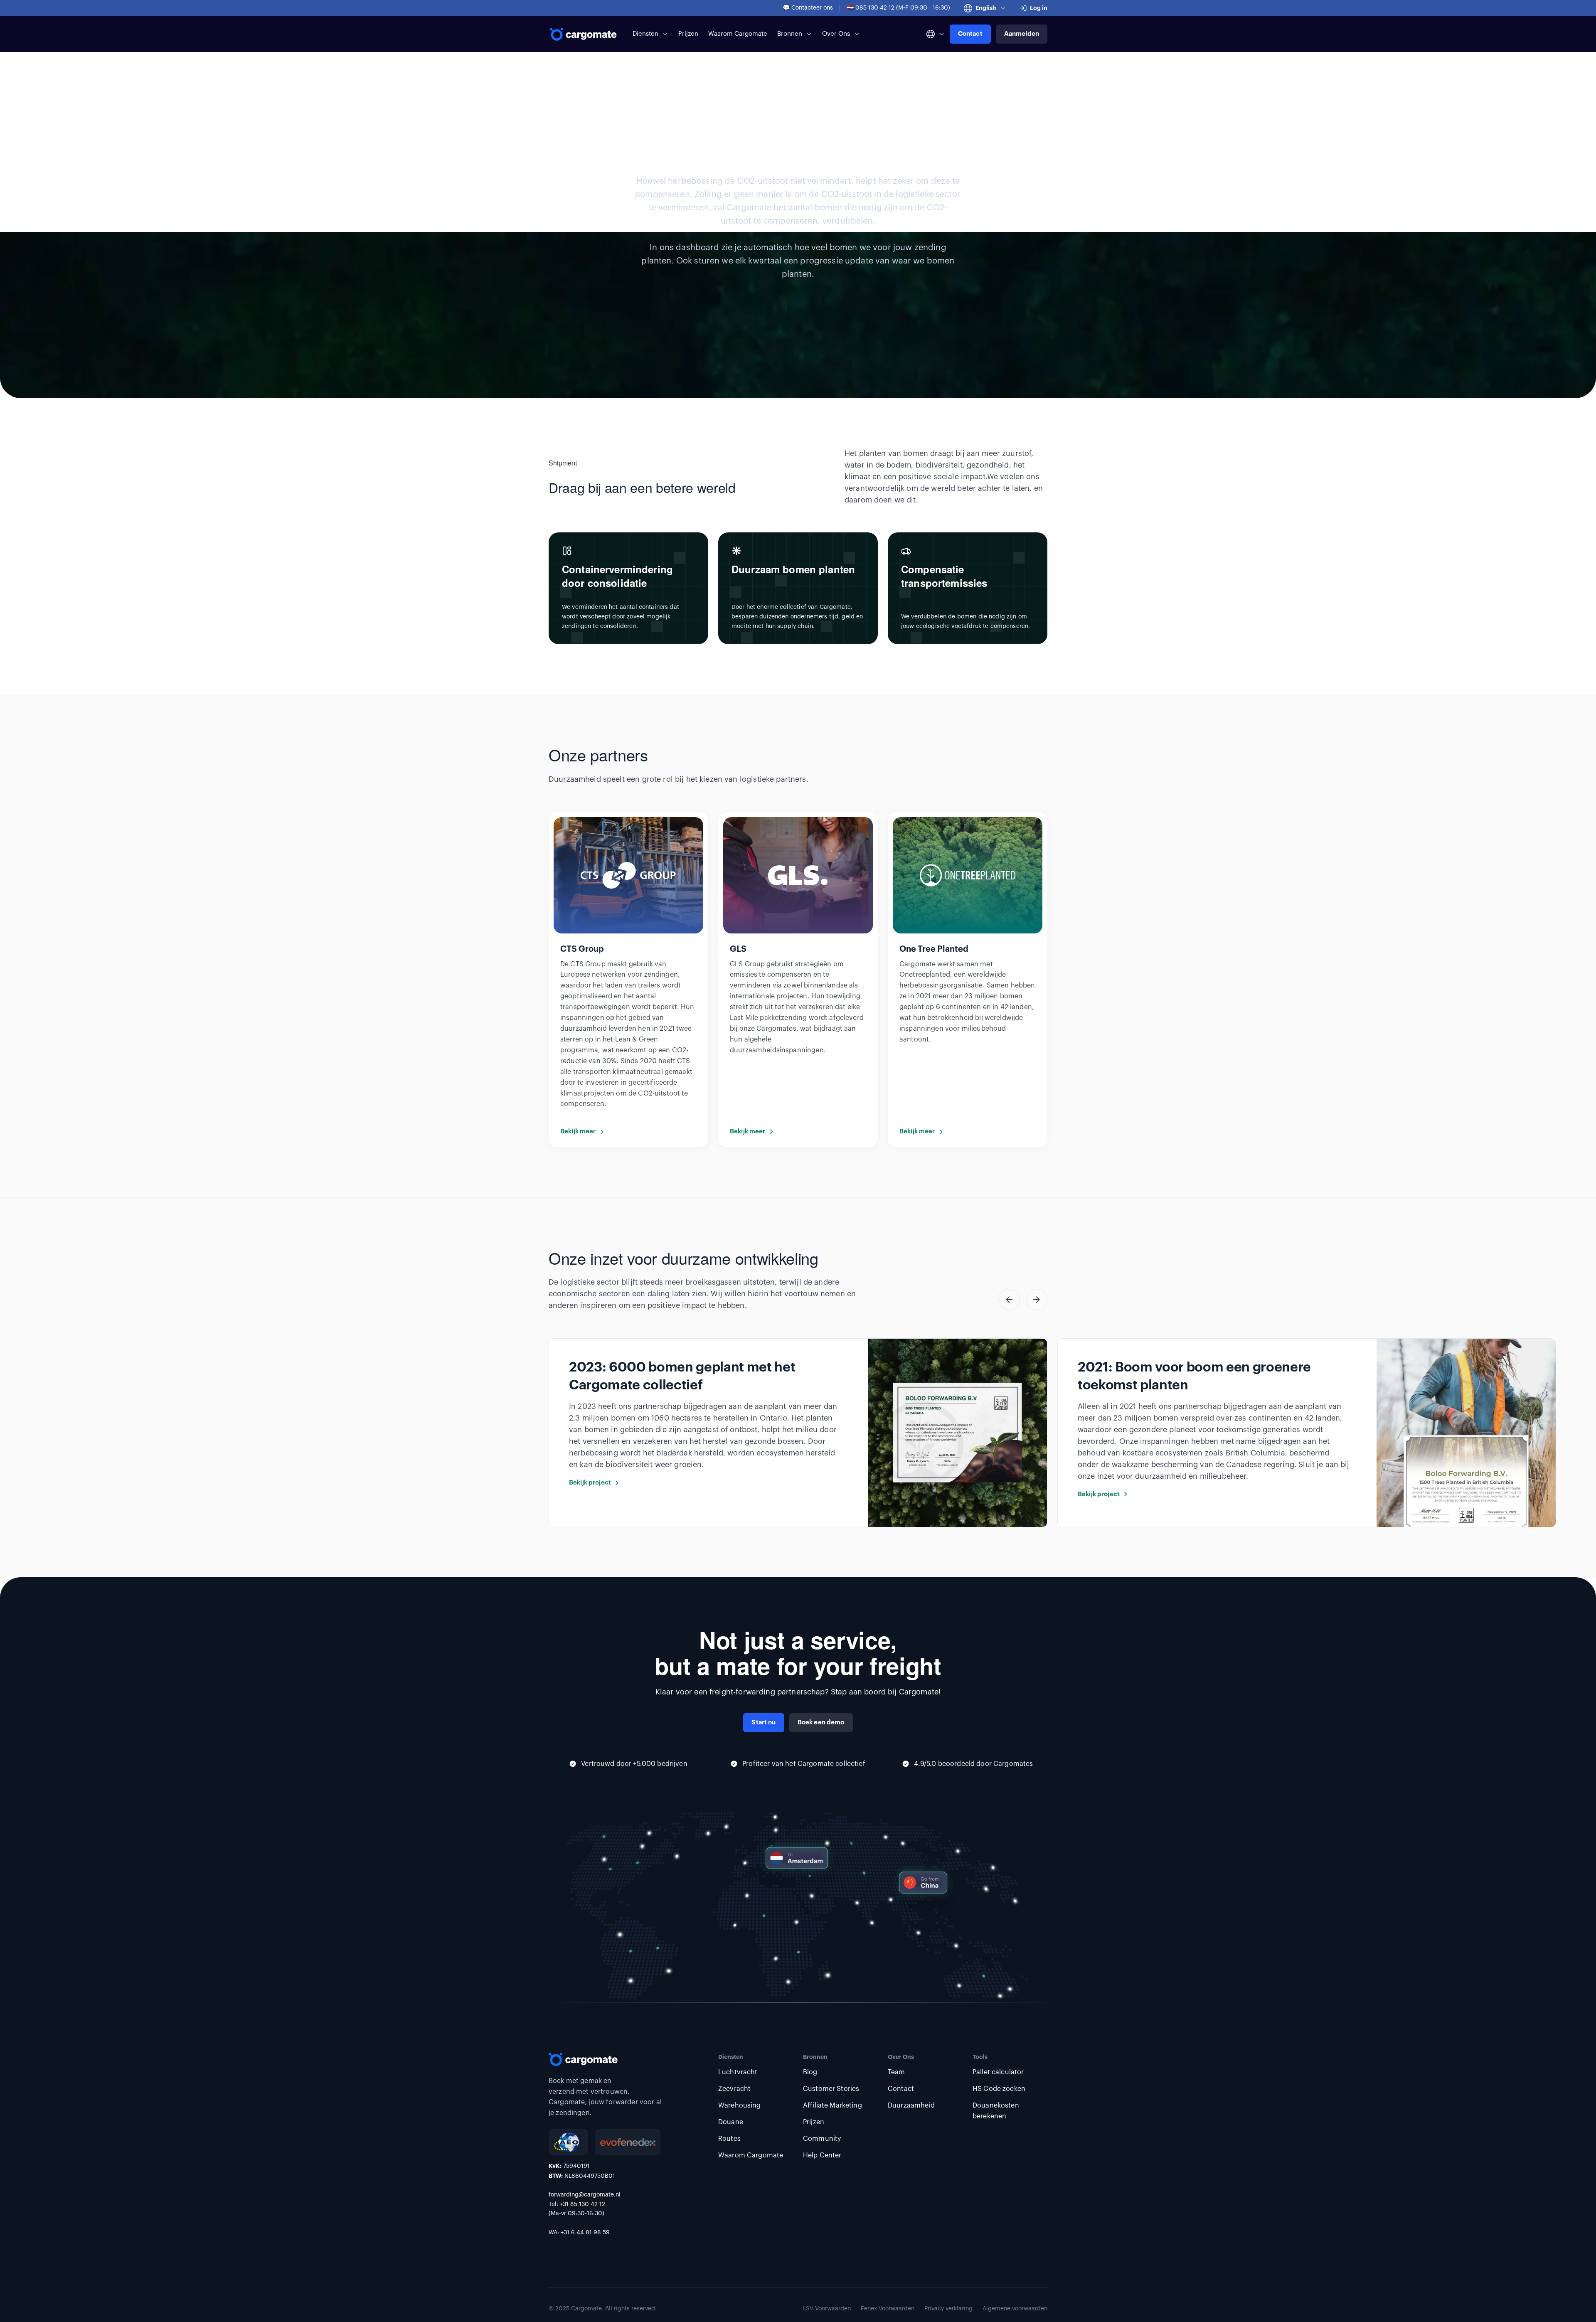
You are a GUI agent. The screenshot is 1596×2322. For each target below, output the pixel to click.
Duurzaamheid (911, 2105)
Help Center (822, 2155)
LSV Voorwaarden (827, 2309)
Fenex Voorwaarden (888, 2309)
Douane (731, 2122)
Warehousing (740, 2105)
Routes (729, 2139)
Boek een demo (821, 1722)
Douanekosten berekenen (996, 2111)
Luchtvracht (738, 2072)
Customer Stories (831, 2089)
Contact (970, 34)
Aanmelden (1022, 34)
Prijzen (688, 34)
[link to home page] (584, 34)
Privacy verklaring (948, 2309)
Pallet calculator (998, 2072)
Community (822, 2139)
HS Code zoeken (999, 2089)
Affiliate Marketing (832, 2105)
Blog (810, 2072)
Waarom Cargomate (738, 34)
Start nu (764, 1722)
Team (897, 2072)
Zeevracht (734, 2089)
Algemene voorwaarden (1015, 2309)
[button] (985, 8)
